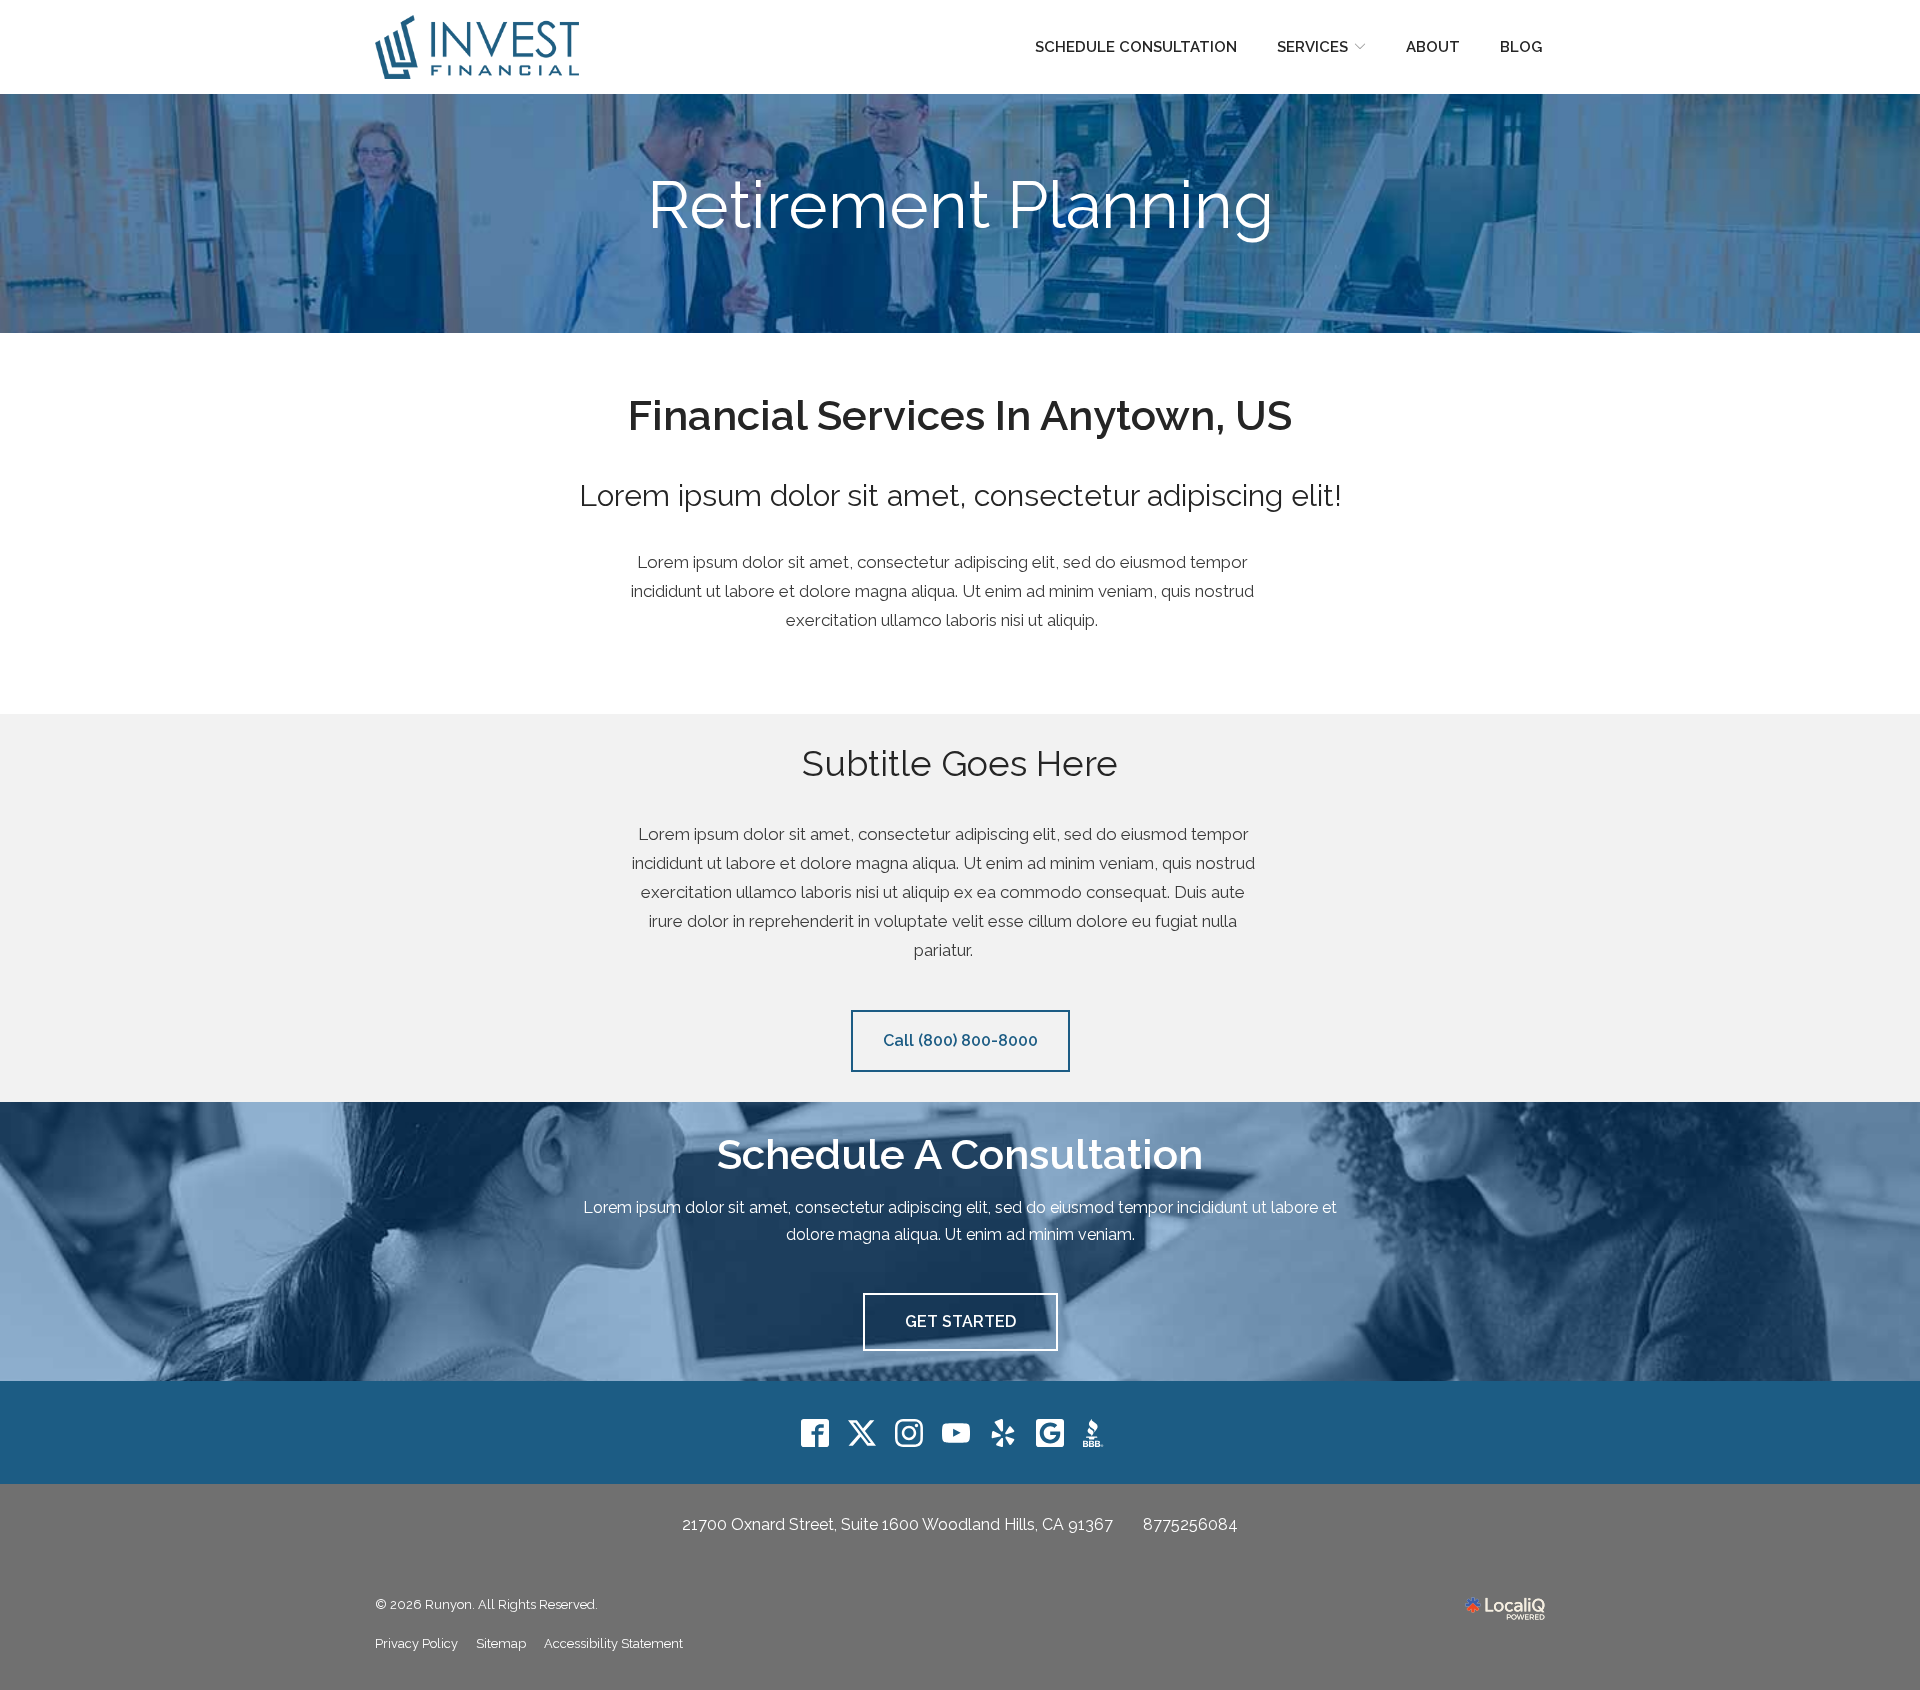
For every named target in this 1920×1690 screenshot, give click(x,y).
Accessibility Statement (613, 1643)
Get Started (960, 1321)
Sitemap (501, 1643)
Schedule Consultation (1136, 47)
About (1433, 47)
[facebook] (815, 1432)
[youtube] (956, 1432)
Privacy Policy (416, 1643)
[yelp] (1003, 1432)
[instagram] (909, 1432)
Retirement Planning (960, 205)
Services (1312, 47)
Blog (1521, 47)
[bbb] (1097, 1432)
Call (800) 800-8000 (960, 1040)
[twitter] (862, 1432)
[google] (1050, 1432)
